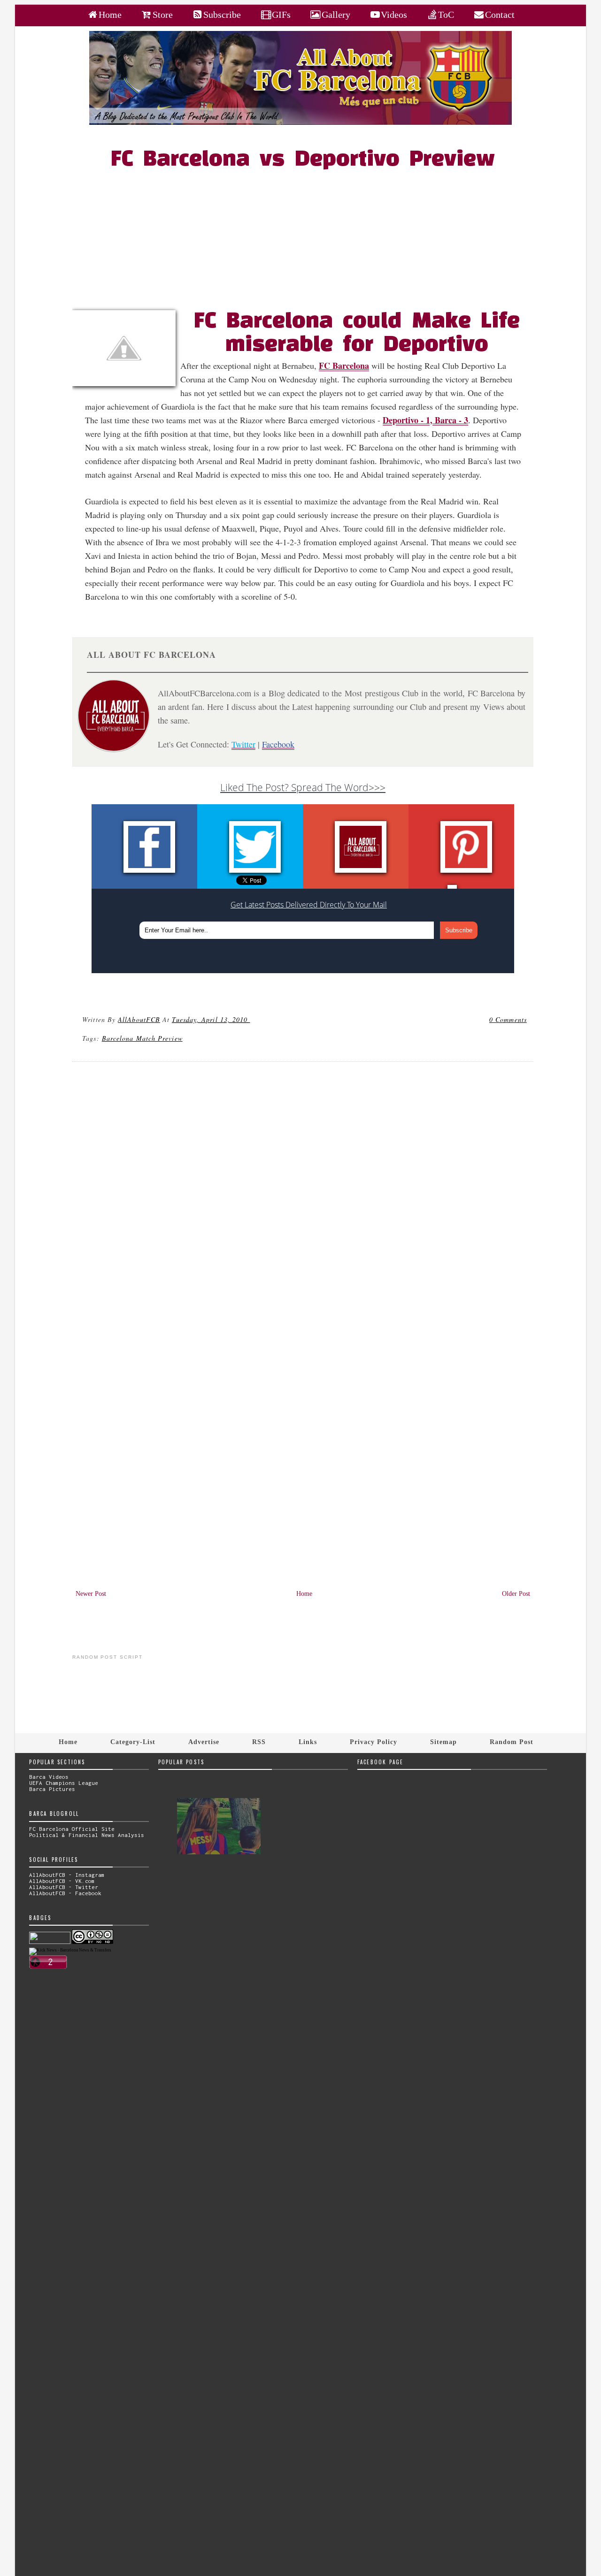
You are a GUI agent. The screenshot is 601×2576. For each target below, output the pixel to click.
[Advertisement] (308, 240)
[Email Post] (252, 1019)
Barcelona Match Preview (142, 1038)
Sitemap (443, 1742)
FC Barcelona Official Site (72, 1829)
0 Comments (508, 1019)
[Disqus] (303, 1197)
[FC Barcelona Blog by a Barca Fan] (300, 123)
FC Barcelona (344, 366)
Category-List (133, 1742)
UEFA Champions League (64, 1783)
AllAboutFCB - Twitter (64, 1887)
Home (304, 1594)
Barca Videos (49, 1777)
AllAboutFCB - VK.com (62, 1881)
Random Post (512, 1742)
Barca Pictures (52, 1789)
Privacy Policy (374, 1742)
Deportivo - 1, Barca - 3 (425, 420)
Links (308, 1742)
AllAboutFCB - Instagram (67, 1875)
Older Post (516, 1594)
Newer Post (91, 1594)
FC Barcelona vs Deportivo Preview (303, 160)
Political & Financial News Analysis (87, 1835)
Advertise (204, 1742)
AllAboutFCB (139, 1019)
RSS (259, 1742)
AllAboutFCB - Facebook (65, 1893)
